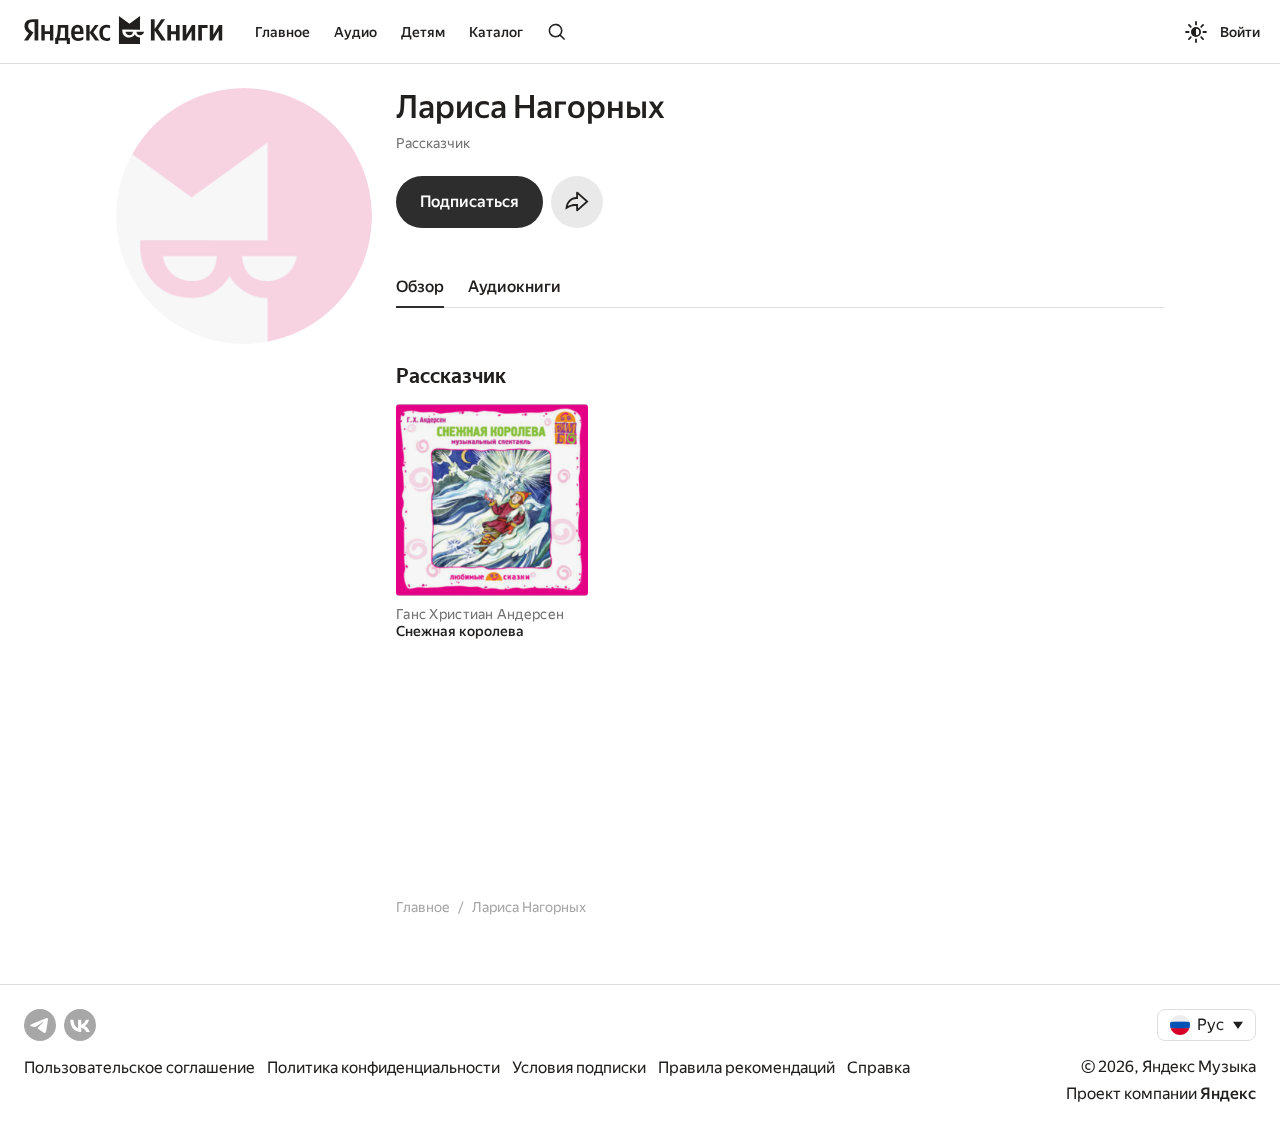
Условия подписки (579, 1067)
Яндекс (1228, 1093)
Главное (282, 32)
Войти (1240, 32)
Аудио (355, 32)
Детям (423, 32)
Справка (878, 1067)
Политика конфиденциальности (383, 1067)
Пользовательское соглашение (139, 1067)
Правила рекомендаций (746, 1067)
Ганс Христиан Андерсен (480, 614)
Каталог (496, 32)
